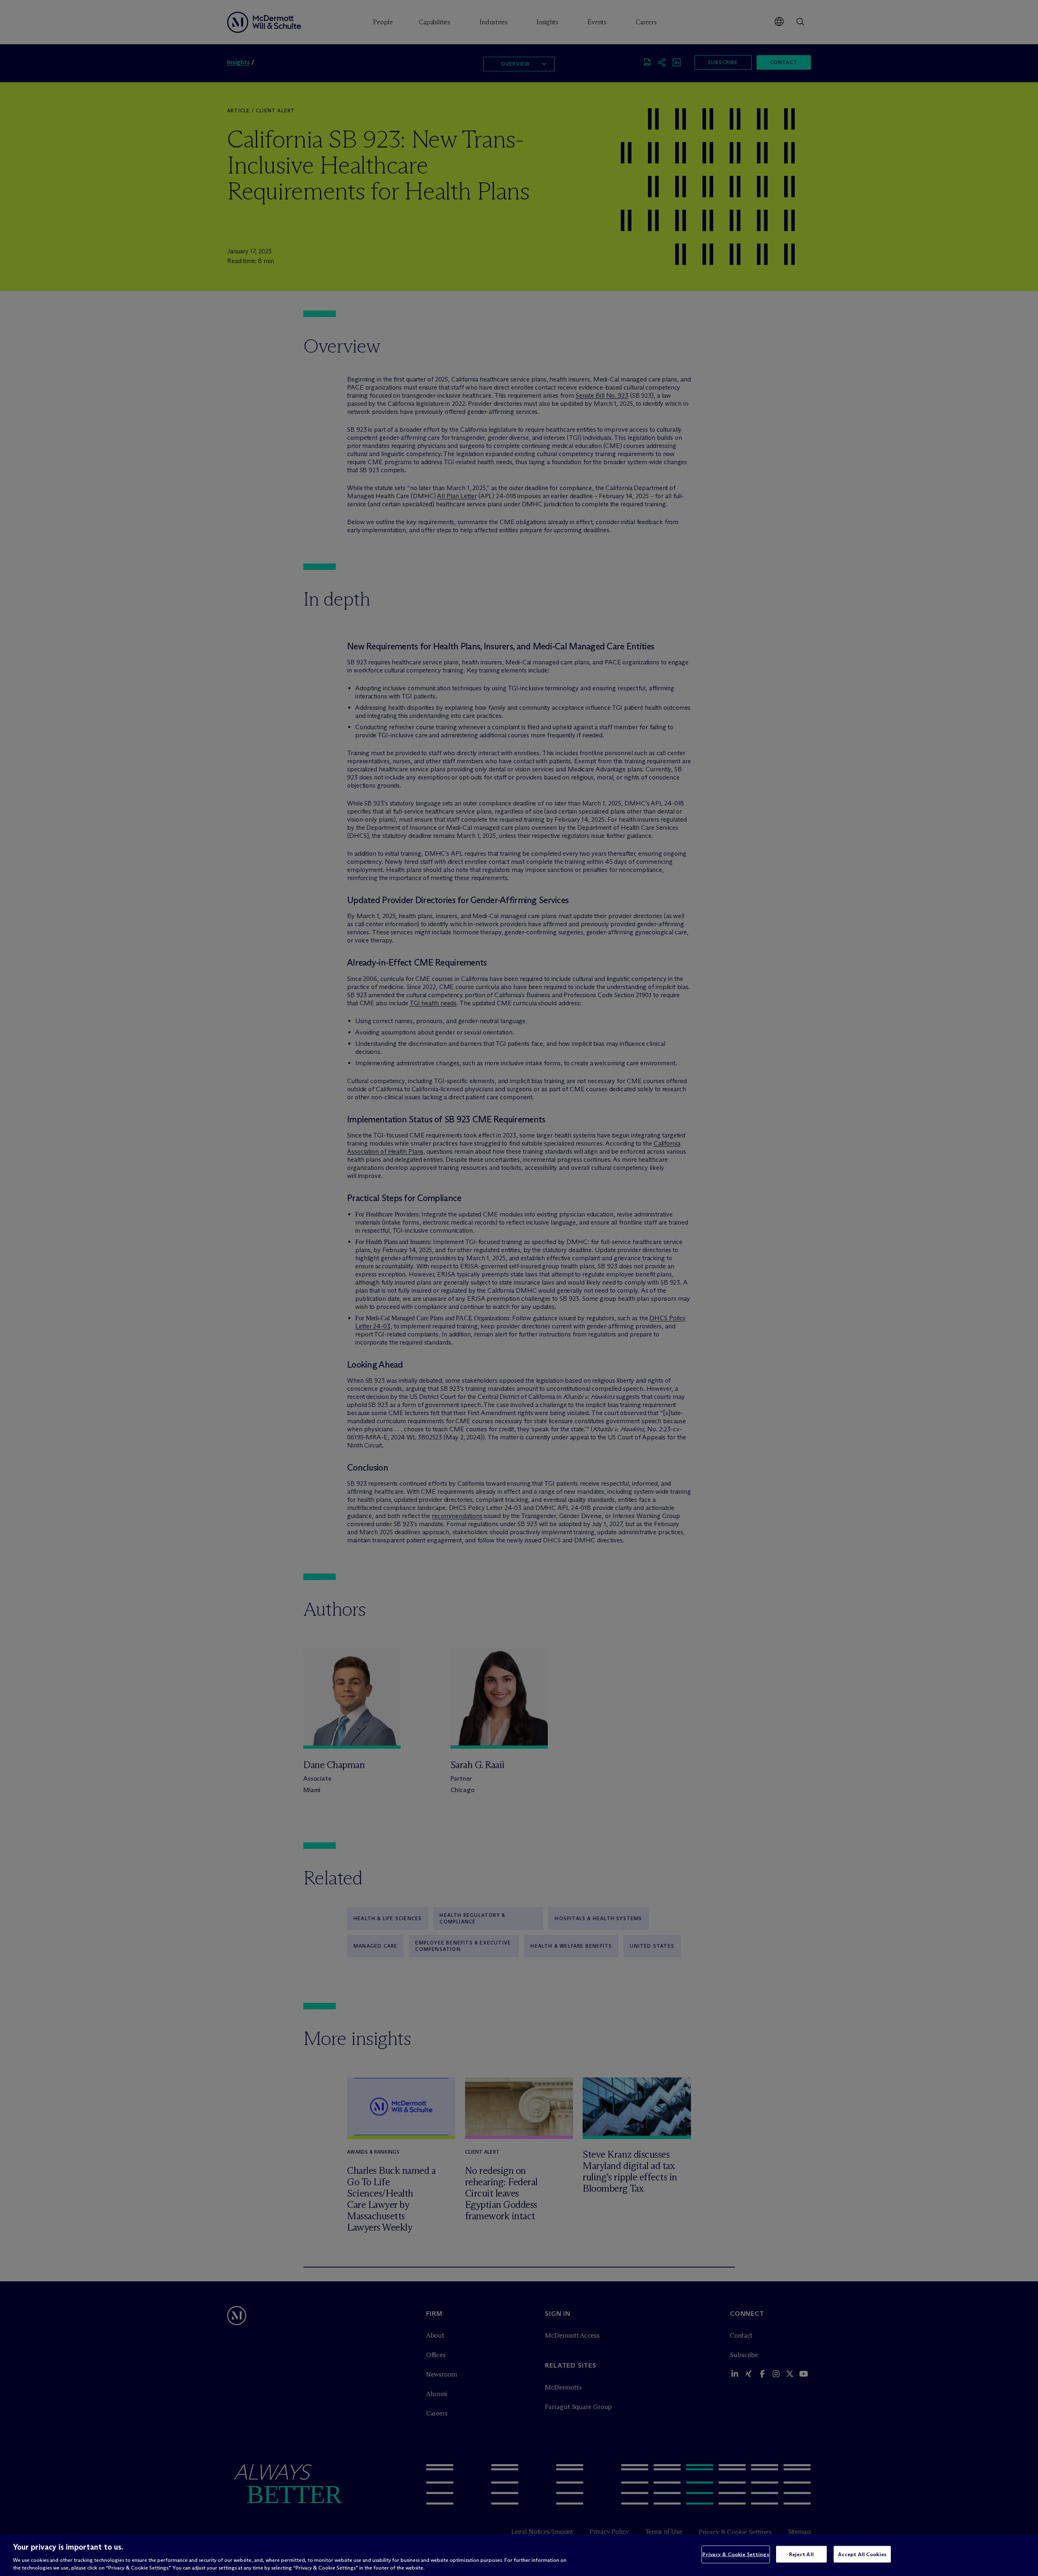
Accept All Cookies (862, 2554)
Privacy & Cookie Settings (736, 2554)
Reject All (801, 2554)
